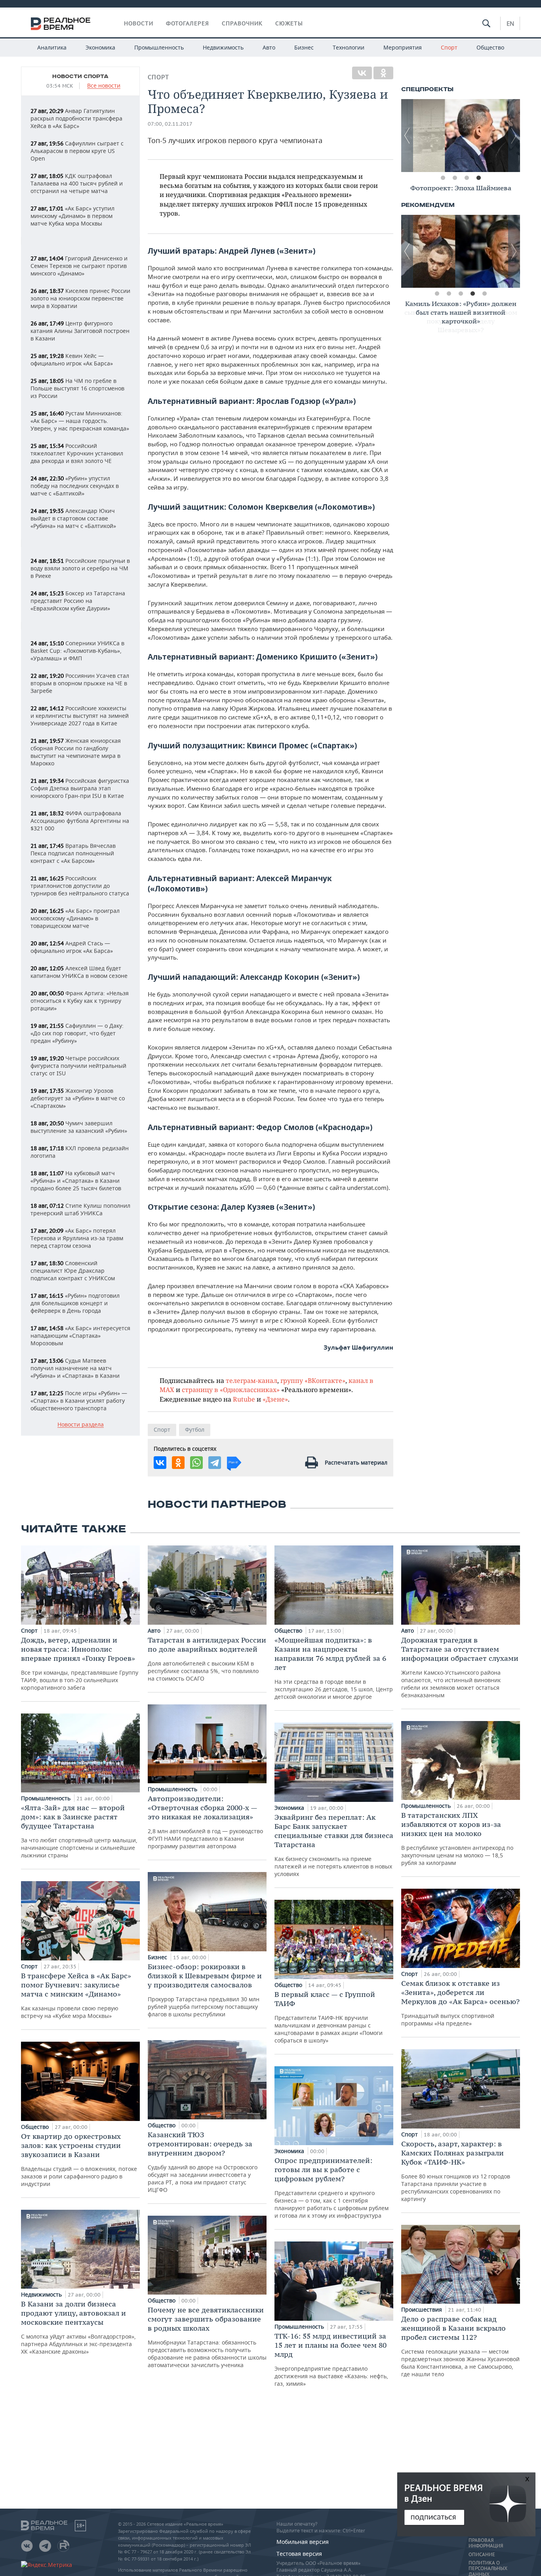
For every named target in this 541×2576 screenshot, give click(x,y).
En (510, 23)
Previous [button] (407, 136)
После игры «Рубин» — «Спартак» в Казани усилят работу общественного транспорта (79, 1401)
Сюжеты (289, 23)
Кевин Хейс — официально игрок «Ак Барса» (72, 360)
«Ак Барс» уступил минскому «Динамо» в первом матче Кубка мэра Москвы (72, 216)
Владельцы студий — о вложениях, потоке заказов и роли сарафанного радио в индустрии (79, 2160)
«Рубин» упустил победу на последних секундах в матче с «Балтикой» (75, 486)
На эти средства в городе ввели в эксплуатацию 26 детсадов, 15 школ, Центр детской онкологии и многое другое (334, 1668)
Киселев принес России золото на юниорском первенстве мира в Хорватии (80, 298)
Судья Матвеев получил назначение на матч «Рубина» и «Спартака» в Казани (75, 1368)
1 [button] (443, 178)
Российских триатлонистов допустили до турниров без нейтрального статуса (80, 886)
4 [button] (478, 178)
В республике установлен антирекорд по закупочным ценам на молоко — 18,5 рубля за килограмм (457, 1839)
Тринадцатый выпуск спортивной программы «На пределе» (460, 2003)
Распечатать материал (356, 1462)
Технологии (349, 47)
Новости (139, 23)
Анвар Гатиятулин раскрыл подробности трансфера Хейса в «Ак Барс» (76, 118)
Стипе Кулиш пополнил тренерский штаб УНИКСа (80, 1209)
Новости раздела (81, 1425)
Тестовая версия (299, 2554)
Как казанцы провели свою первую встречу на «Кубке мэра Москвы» (76, 1995)
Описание (482, 2555)
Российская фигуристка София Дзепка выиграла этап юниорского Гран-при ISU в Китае (80, 788)
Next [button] (514, 136)
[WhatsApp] (196, 1463)
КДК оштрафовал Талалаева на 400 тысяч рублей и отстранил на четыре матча (77, 183)
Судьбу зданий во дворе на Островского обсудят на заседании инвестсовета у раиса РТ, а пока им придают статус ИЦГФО (203, 2162)
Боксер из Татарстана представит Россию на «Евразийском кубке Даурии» (78, 601)
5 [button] (484, 294)
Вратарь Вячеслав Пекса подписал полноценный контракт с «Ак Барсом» (73, 853)
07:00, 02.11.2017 (170, 124)
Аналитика (52, 47)
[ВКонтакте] (362, 73)
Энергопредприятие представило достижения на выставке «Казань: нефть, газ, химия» (331, 2359)
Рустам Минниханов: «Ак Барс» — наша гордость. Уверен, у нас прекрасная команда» (80, 421)
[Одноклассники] (383, 73)
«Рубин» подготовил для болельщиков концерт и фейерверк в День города (75, 1303)
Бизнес (304, 47)
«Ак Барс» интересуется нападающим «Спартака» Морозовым (80, 1336)
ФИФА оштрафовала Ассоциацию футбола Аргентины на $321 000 (80, 821)
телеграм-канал (251, 1380)
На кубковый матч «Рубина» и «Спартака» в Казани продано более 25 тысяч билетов (76, 1181)
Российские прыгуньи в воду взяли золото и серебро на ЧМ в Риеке (80, 568)
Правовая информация (486, 2543)
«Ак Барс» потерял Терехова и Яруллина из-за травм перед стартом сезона (77, 1238)
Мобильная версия (303, 2542)
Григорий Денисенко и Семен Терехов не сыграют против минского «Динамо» (79, 266)
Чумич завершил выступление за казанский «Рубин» (79, 1127)
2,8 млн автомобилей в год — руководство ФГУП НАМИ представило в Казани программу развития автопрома (205, 1822)
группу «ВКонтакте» (313, 1380)
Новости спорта (80, 76)
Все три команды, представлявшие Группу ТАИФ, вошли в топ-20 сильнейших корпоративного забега (80, 1663)
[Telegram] (215, 1463)
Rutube (244, 1399)
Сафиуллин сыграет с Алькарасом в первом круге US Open (77, 151)
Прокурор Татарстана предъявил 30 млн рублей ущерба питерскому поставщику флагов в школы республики (205, 1990)
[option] (461, 136)
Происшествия (422, 2309)
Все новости (104, 86)
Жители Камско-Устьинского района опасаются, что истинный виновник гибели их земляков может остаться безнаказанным (460, 1667)
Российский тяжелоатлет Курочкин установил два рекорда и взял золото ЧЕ (77, 453)
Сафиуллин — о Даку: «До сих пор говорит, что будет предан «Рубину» (77, 1033)
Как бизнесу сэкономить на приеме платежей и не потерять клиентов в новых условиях (334, 1845)
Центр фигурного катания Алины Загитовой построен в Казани (80, 331)
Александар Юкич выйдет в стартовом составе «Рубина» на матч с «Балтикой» (73, 518)
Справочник (242, 23)
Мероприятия (403, 47)
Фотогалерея (188, 23)
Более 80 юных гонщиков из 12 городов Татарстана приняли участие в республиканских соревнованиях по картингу (456, 2171)
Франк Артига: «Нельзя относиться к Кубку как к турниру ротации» (80, 1001)
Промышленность (159, 47)
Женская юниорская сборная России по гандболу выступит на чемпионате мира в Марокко (76, 752)
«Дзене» (275, 1399)
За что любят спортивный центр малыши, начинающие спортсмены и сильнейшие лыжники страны (79, 1831)
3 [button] (467, 178)
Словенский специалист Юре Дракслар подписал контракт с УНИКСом (73, 1271)
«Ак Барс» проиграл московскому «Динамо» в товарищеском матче (75, 918)
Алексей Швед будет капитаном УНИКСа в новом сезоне (79, 972)
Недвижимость (223, 47)
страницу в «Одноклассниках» (231, 1389)
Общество (490, 47)
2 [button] (455, 178)
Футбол (195, 1430)
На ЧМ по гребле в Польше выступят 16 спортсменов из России (77, 388)
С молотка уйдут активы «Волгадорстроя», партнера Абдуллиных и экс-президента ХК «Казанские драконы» (78, 2327)
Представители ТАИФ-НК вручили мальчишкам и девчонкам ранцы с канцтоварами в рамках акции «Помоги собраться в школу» (329, 2017)
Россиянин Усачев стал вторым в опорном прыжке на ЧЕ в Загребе (80, 683)
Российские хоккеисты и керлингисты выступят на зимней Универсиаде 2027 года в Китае (80, 716)
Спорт (449, 47)
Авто (269, 47)
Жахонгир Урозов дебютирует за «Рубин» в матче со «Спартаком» (78, 1098)
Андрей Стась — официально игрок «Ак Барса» (72, 947)
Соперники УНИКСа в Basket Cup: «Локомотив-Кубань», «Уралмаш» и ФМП (77, 651)
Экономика (100, 47)
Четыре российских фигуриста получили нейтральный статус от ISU (78, 1066)
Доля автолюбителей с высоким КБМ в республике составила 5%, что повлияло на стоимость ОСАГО (207, 1659)
